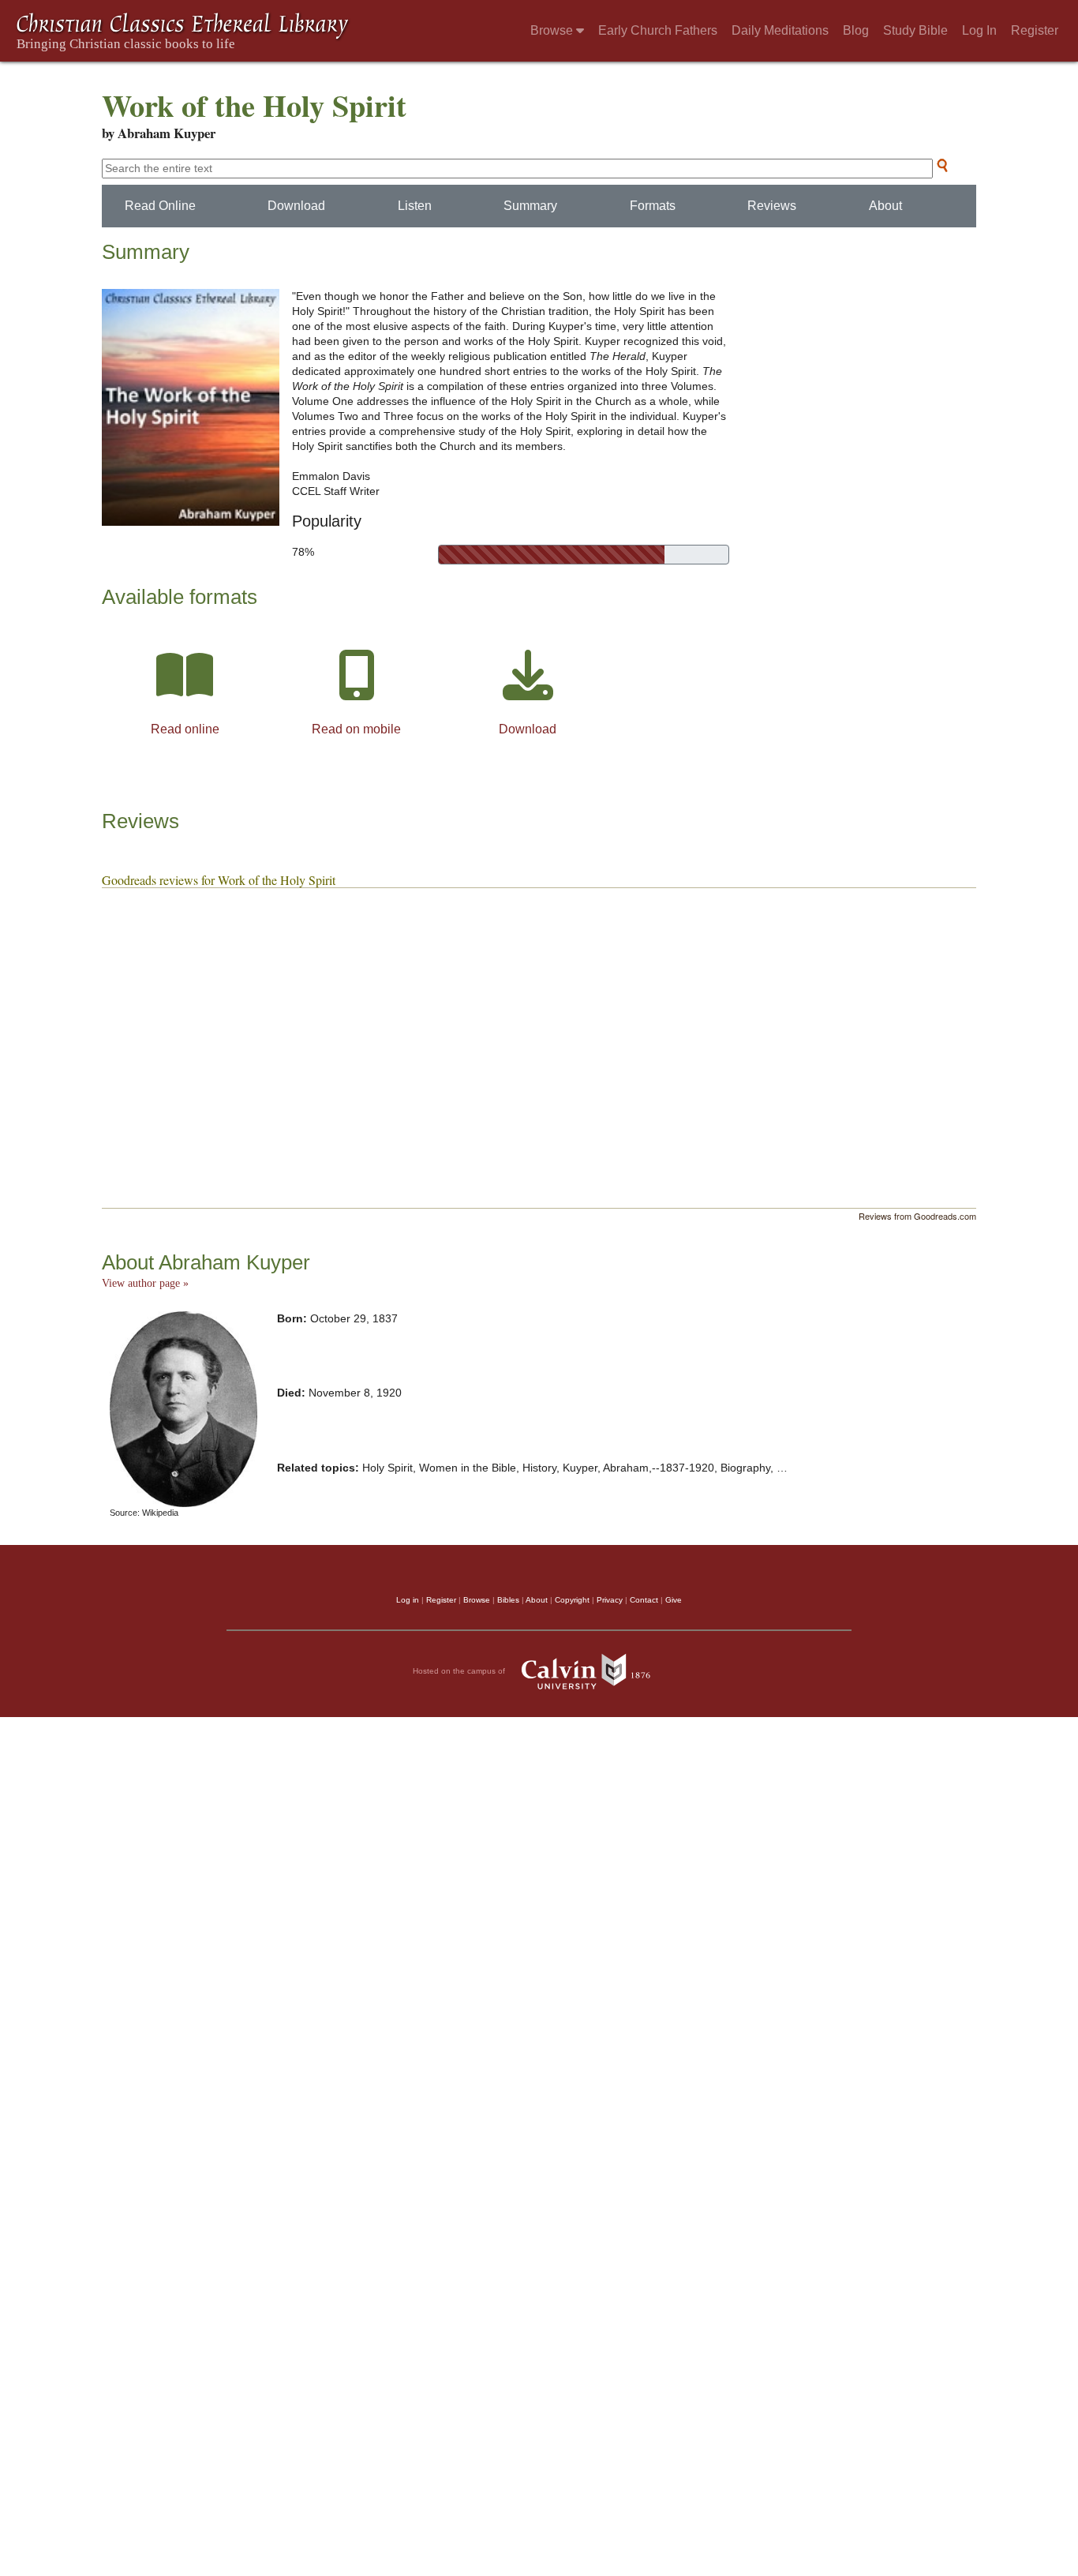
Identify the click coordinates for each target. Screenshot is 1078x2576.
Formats (653, 206)
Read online (185, 729)
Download (296, 206)
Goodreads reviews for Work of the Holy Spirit (219, 880)
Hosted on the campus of (460, 1671)
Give (674, 1600)
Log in (408, 1600)
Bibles (508, 1600)
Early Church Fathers (658, 30)
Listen (415, 206)
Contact (644, 1600)
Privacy (610, 1600)
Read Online (160, 206)
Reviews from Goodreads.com (917, 1216)
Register (1035, 30)
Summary (530, 206)
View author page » (145, 1283)
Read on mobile (356, 729)
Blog (856, 30)
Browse (553, 30)
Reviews (772, 206)
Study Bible (915, 30)
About (885, 206)
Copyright (572, 1600)
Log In (979, 30)
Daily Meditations (780, 30)
